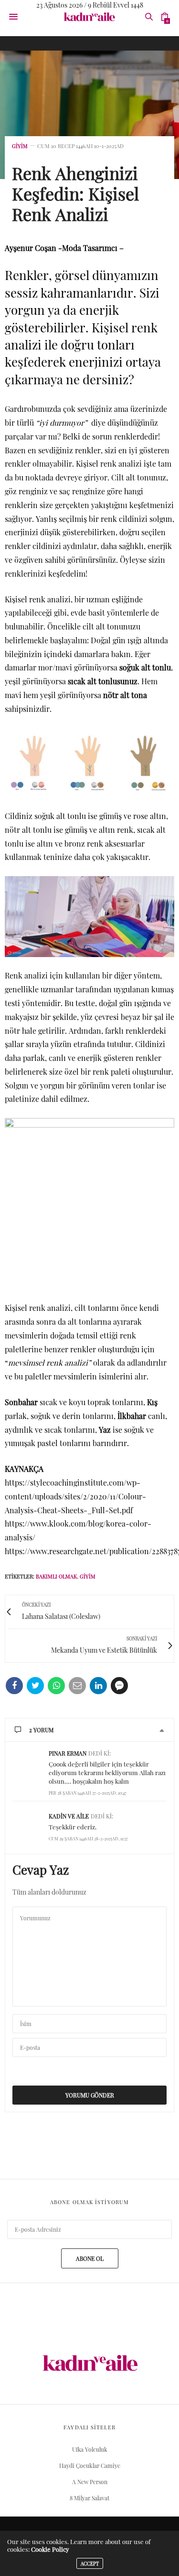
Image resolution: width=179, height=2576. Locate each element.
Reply (159, 1753)
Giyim (20, 146)
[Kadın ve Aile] (89, 17)
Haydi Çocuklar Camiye (90, 2466)
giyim (88, 1576)
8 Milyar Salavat (89, 2498)
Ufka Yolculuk (90, 2449)
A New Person (90, 2482)
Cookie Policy (50, 2549)
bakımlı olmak (56, 1576)
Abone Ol (90, 2258)
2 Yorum (41, 1730)
